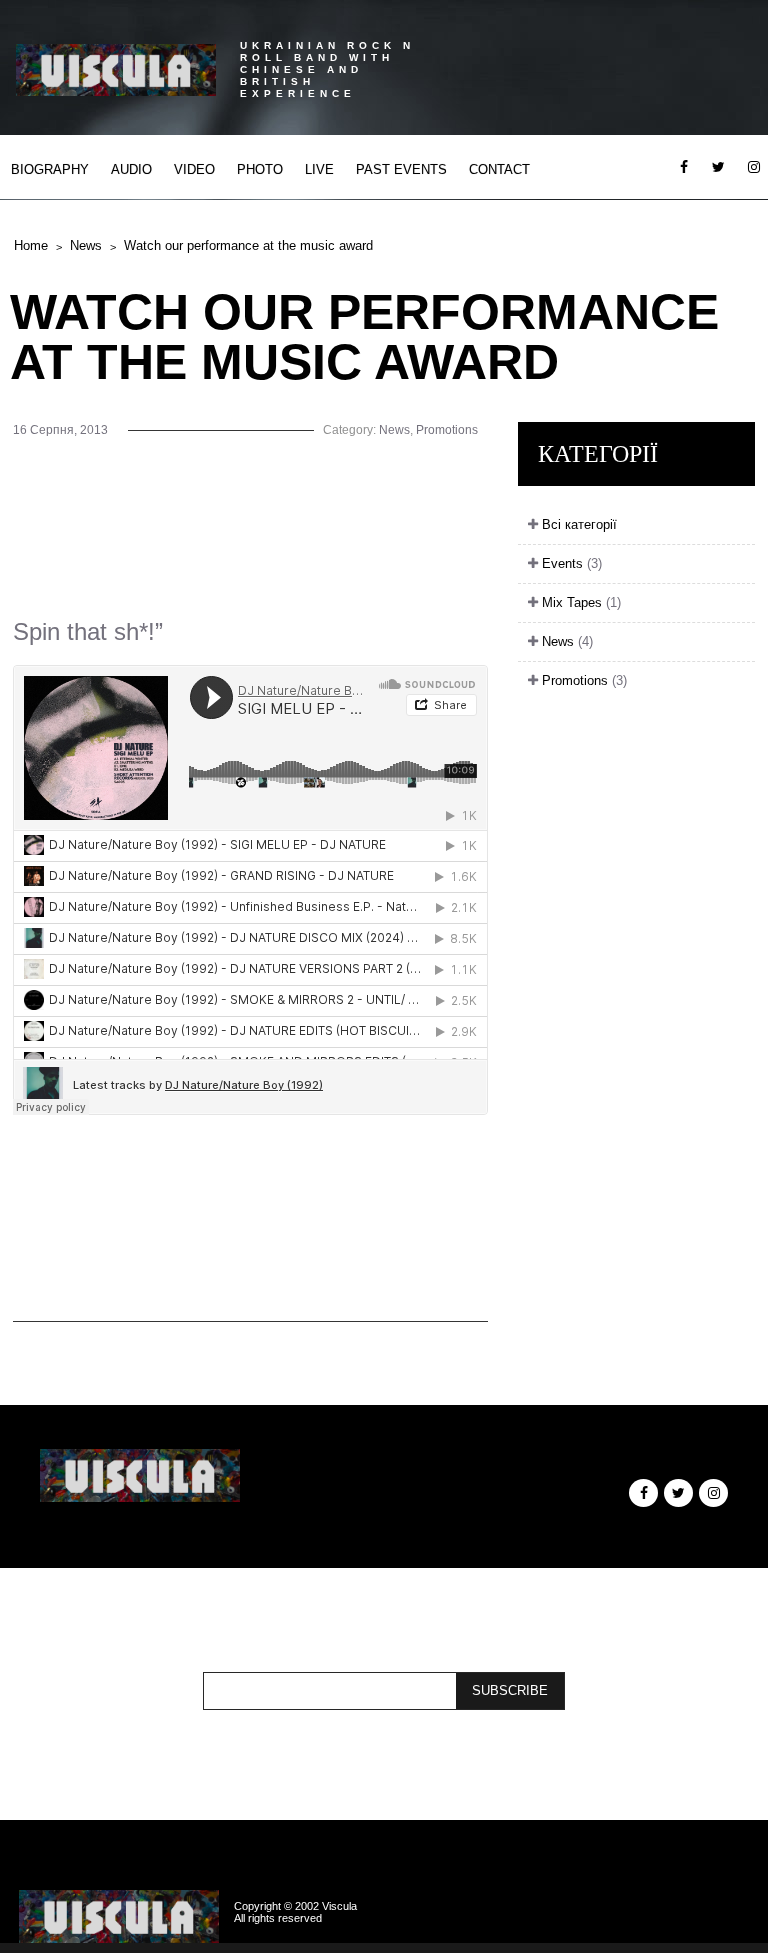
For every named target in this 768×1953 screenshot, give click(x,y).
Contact (499, 169)
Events (570, 563)
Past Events (401, 169)
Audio (131, 169)
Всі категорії (577, 524)
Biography (50, 169)
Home (31, 245)
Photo (260, 169)
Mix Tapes (579, 602)
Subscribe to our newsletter (379, 1660)
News (86, 245)
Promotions (447, 430)
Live (319, 169)
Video (194, 169)
